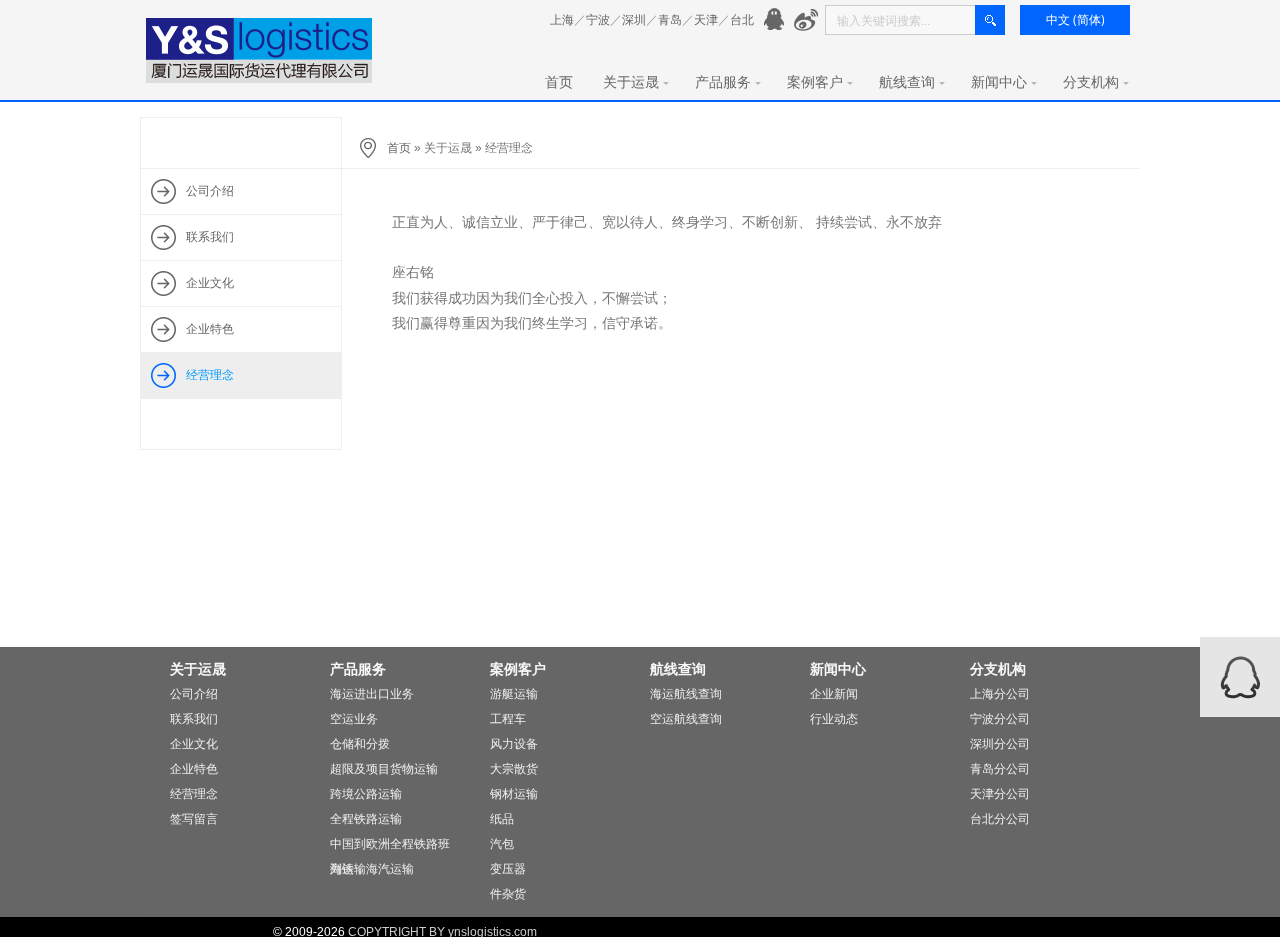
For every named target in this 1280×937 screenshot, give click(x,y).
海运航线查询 (686, 694)
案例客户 (815, 82)
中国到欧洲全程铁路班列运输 (390, 847)
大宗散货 (514, 769)
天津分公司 (1000, 794)
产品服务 (723, 82)
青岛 (670, 20)
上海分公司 (1000, 694)
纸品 (502, 819)
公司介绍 (194, 694)
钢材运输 (514, 794)
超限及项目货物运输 (384, 769)
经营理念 (194, 794)
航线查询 (907, 82)
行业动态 (834, 719)
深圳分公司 (1000, 744)
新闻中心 (999, 82)
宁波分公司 (1000, 719)
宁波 (598, 20)
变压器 (508, 869)
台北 (742, 20)
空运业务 (354, 719)
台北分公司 (1000, 819)
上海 (562, 20)
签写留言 (194, 819)
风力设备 (514, 744)
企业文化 (194, 744)
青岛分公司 (1000, 769)
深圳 (634, 20)
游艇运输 (514, 694)
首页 (559, 82)
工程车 (508, 719)
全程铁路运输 (366, 819)
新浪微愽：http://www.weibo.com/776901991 (806, 20)
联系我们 (194, 719)
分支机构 (1091, 82)
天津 (706, 20)
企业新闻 (834, 694)
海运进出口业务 (372, 694)
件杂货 (508, 894)
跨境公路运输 (366, 794)
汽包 (502, 844)
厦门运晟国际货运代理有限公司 (260, 50)
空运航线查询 (686, 719)
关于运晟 (631, 82)
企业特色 (194, 769)
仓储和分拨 (360, 744)
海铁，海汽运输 (372, 869)
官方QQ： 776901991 (776, 20)
